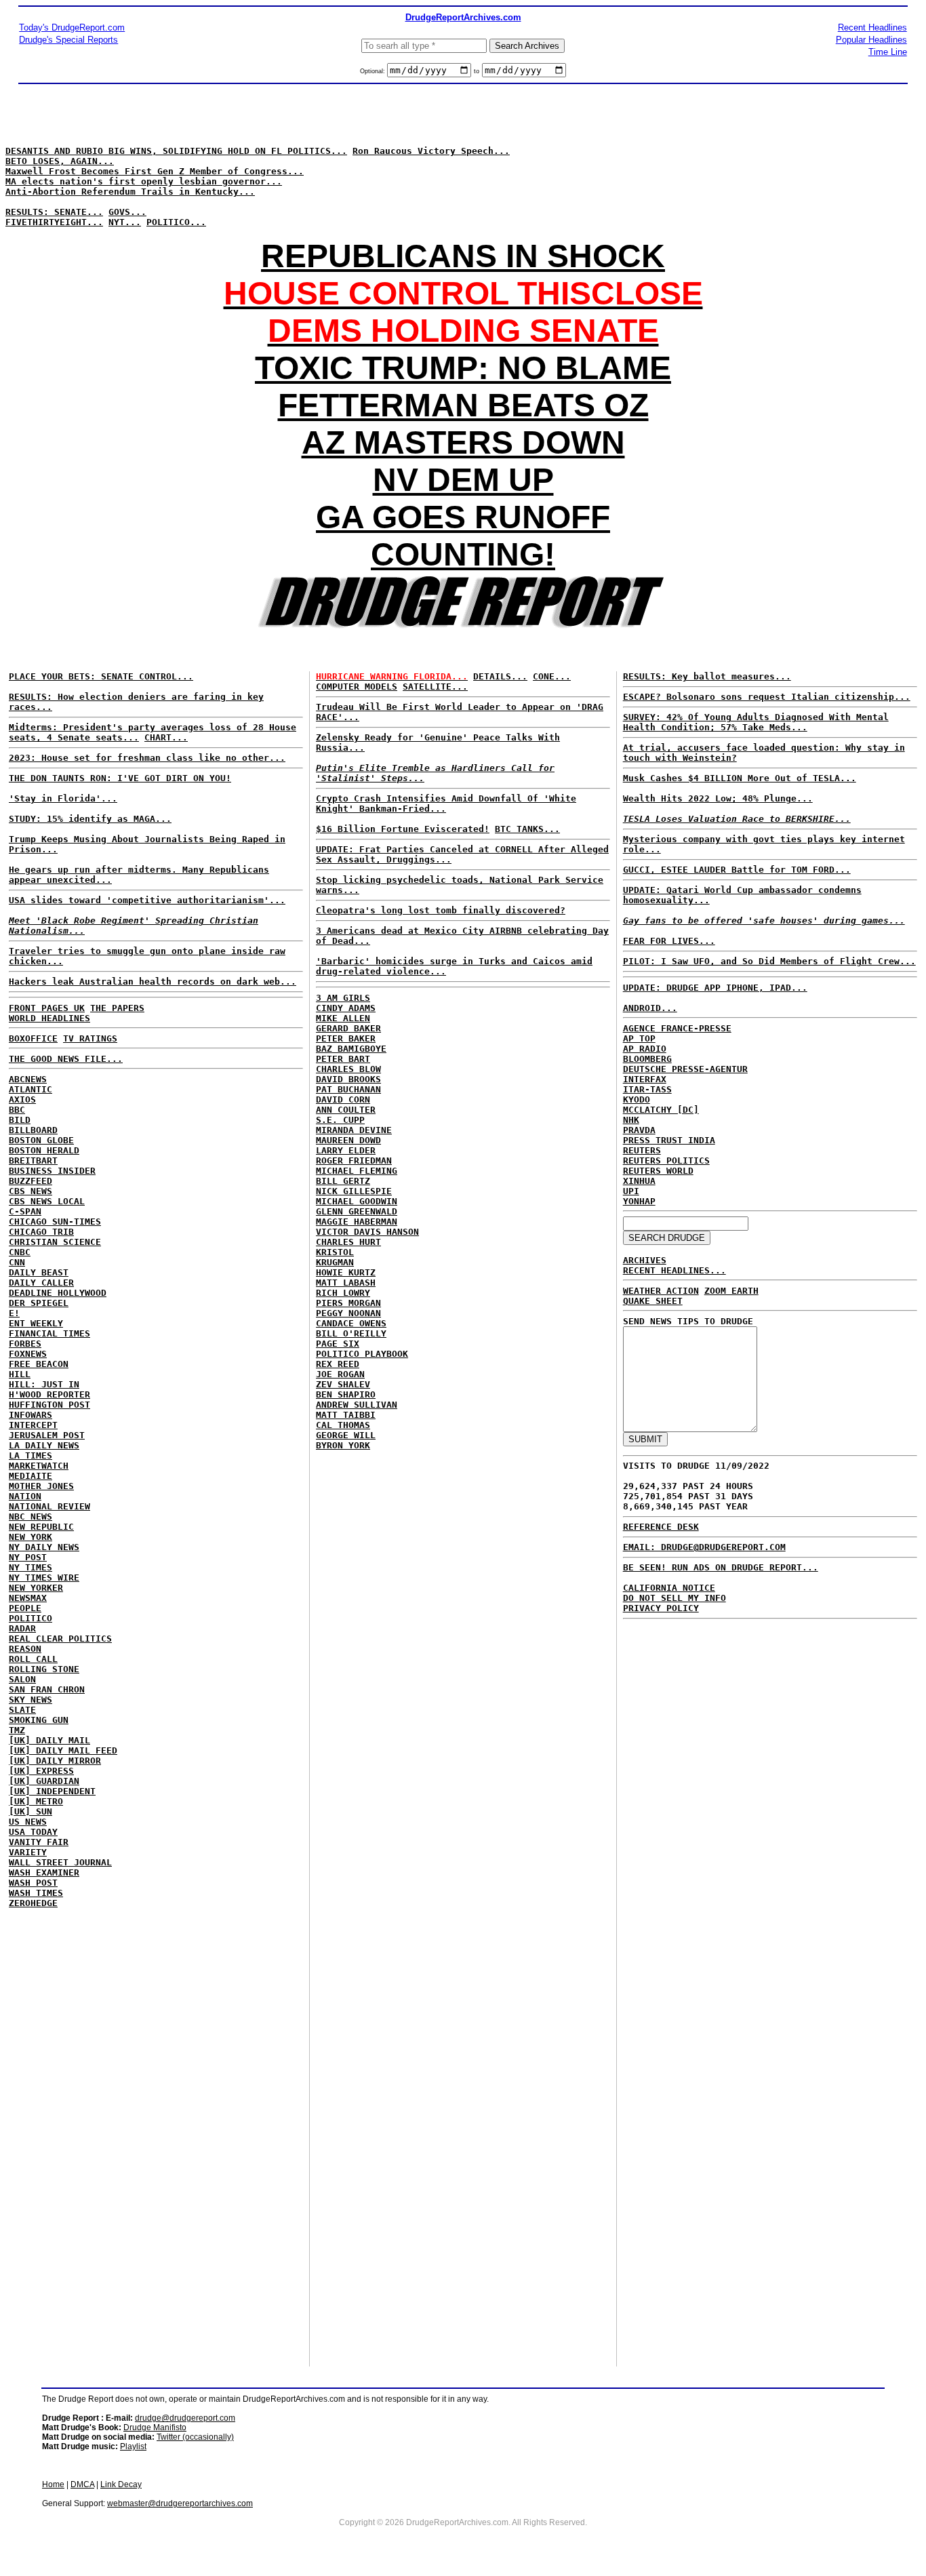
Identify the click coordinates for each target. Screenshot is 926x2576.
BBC (17, 1110)
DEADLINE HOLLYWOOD (58, 1293)
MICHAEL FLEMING (357, 1171)
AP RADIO (645, 1049)
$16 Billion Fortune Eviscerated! (403, 829)
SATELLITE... (435, 687)
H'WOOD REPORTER (49, 1394)
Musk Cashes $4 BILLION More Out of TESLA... (740, 778)
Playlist (133, 2446)
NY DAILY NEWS (44, 1547)
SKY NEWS (31, 1700)
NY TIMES (31, 1567)
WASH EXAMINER (44, 1872)
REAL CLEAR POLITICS (60, 1639)
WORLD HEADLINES (49, 1018)
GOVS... (127, 212)
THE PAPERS (117, 1008)
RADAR (22, 1628)
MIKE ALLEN (343, 1018)
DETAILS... (500, 676)
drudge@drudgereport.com (185, 2418)
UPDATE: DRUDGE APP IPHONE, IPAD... (715, 988)
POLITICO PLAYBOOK (362, 1354)
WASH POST (33, 1883)
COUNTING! (463, 554)
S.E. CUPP (340, 1120)
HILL (20, 1374)
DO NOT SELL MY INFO (675, 1598)
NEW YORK (31, 1537)
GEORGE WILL (346, 1435)
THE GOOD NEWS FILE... (66, 1059)
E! (14, 1313)
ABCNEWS (28, 1079)
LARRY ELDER (346, 1150)
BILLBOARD (33, 1130)
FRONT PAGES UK (47, 1008)
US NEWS (28, 1822)
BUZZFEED (31, 1181)
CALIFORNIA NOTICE (669, 1588)
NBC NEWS (31, 1517)
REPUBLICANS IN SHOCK (463, 256)
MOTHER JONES (41, 1486)
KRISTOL (335, 1252)
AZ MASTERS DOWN (463, 442)
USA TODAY (33, 1832)
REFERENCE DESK (661, 1527)
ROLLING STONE (44, 1669)
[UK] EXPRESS (41, 1771)
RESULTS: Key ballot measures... (707, 676)
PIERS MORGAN (348, 1303)
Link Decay (121, 2484)
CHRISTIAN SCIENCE (55, 1242)
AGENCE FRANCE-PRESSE (677, 1028)
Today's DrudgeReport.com (72, 27)
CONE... (552, 676)
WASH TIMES (36, 1893)
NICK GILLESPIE (354, 1191)
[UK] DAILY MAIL (49, 1740)
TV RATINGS (90, 1038)
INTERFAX (645, 1079)
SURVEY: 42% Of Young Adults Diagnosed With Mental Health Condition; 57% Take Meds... (756, 722)
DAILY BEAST (39, 1272)
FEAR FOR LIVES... (669, 941)
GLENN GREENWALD (357, 1211)
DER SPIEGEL (39, 1303)
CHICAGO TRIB (41, 1232)
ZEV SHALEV (343, 1384)
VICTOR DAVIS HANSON (367, 1232)
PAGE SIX (338, 1344)
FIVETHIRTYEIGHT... (54, 222)
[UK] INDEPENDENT (52, 1791)
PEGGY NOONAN (348, 1313)
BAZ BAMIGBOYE (351, 1049)
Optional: (374, 71)
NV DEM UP (463, 480)
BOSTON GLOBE (41, 1140)
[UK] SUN (31, 1811)
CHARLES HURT (348, 1242)
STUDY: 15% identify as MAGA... (90, 819)
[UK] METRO (36, 1801)
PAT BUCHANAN (348, 1089)
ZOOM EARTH (731, 1291)
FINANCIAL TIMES (49, 1333)
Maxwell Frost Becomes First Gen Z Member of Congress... (155, 171)
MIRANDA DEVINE (354, 1130)
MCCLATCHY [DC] (661, 1110)
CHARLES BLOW (348, 1069)
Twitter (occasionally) (195, 2437)
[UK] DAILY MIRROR (55, 1761)
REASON (25, 1649)
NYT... (125, 222)
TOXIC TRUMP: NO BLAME (463, 368)
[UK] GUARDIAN (44, 1781)
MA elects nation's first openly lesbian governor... (144, 181)
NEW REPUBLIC (41, 1527)
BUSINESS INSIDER (52, 1171)
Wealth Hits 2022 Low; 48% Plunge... (718, 798)
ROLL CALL (33, 1659)
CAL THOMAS (343, 1425)
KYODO (637, 1099)
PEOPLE (25, 1608)
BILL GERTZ (343, 1181)
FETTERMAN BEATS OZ (463, 405)
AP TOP (639, 1038)
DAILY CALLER (41, 1283)
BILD (20, 1120)
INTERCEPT (33, 1425)
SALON (22, 1679)
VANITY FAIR (39, 1842)
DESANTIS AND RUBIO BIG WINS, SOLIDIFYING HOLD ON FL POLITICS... (176, 151)
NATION (25, 1496)
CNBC (20, 1252)
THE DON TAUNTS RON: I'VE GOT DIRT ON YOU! (120, 778)
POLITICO (31, 1618)
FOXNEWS (28, 1354)
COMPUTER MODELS (357, 687)
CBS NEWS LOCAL (47, 1201)
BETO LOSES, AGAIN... (60, 161)
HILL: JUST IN (44, 1384)
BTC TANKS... (527, 829)
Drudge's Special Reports (68, 40)
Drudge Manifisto (155, 2428)
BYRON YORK (343, 1445)
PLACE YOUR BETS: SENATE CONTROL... (101, 676)
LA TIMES (31, 1455)
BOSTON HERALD (44, 1150)
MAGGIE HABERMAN (357, 1222)
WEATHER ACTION (661, 1291)
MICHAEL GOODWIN (357, 1201)
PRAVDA (639, 1130)
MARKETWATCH (39, 1466)
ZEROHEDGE (33, 1903)
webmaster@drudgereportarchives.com (180, 2503)
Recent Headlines (872, 27)
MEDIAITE (31, 1476)
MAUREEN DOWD (348, 1140)
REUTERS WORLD (658, 1171)
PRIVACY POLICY (661, 1608)
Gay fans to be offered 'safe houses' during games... (764, 920)
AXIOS (22, 1099)
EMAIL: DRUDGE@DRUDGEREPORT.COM (704, 1547)
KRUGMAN (335, 1262)
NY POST (28, 1557)
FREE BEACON (39, 1364)
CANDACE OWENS (351, 1323)
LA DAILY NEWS (44, 1445)
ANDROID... (650, 1008)
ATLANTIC (31, 1089)
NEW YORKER (36, 1588)
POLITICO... (176, 222)
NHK (631, 1120)
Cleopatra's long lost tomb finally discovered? (441, 910)
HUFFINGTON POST (49, 1405)
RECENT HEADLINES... (675, 1270)
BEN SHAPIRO (346, 1394)
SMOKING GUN (39, 1720)
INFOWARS (31, 1415)
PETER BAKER (346, 1038)
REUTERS (642, 1150)
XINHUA (639, 1181)
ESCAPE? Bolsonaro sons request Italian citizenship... (767, 697)
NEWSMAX (28, 1598)
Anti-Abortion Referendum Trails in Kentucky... (130, 192)
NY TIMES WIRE (44, 1578)
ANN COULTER (346, 1110)
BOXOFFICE (33, 1038)
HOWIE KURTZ (346, 1272)
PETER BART (343, 1059)
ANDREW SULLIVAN (357, 1405)
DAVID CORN (343, 1099)
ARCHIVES (645, 1260)
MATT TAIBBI (346, 1415)
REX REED (338, 1364)
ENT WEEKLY (36, 1323)
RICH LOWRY (343, 1293)
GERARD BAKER (348, 1028)
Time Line (888, 52)
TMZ (17, 1730)
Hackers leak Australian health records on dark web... (153, 982)
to (477, 71)
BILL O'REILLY (351, 1333)
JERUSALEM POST (47, 1435)
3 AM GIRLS (343, 998)
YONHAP (639, 1201)
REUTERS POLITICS (666, 1161)
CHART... (166, 737)
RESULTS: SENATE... (54, 212)
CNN (17, 1262)
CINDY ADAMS (346, 1008)
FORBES (25, 1344)
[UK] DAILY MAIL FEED (63, 1750)
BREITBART (33, 1161)
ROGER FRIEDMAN (354, 1161)
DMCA (82, 2484)
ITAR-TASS (647, 1089)
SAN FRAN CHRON (47, 1689)
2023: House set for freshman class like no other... (147, 758)
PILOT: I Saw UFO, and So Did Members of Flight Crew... (769, 961)
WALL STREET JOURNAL (60, 1862)
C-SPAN (25, 1211)
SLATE (22, 1710)
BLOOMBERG (647, 1059)
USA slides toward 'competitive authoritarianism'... (147, 900)
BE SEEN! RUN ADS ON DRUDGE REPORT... (721, 1567)
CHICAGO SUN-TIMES (55, 1222)
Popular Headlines (871, 40)
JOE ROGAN (340, 1374)
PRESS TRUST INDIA (669, 1140)
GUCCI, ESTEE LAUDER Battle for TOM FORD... (737, 870)
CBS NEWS (31, 1191)
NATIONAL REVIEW (49, 1506)
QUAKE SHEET (653, 1301)
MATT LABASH (346, 1283)
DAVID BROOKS (348, 1079)
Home (53, 2484)
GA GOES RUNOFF (463, 517)
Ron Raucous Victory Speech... (431, 151)
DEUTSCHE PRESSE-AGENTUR (685, 1069)
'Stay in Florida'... (63, 798)
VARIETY (28, 1852)
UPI (631, 1191)
